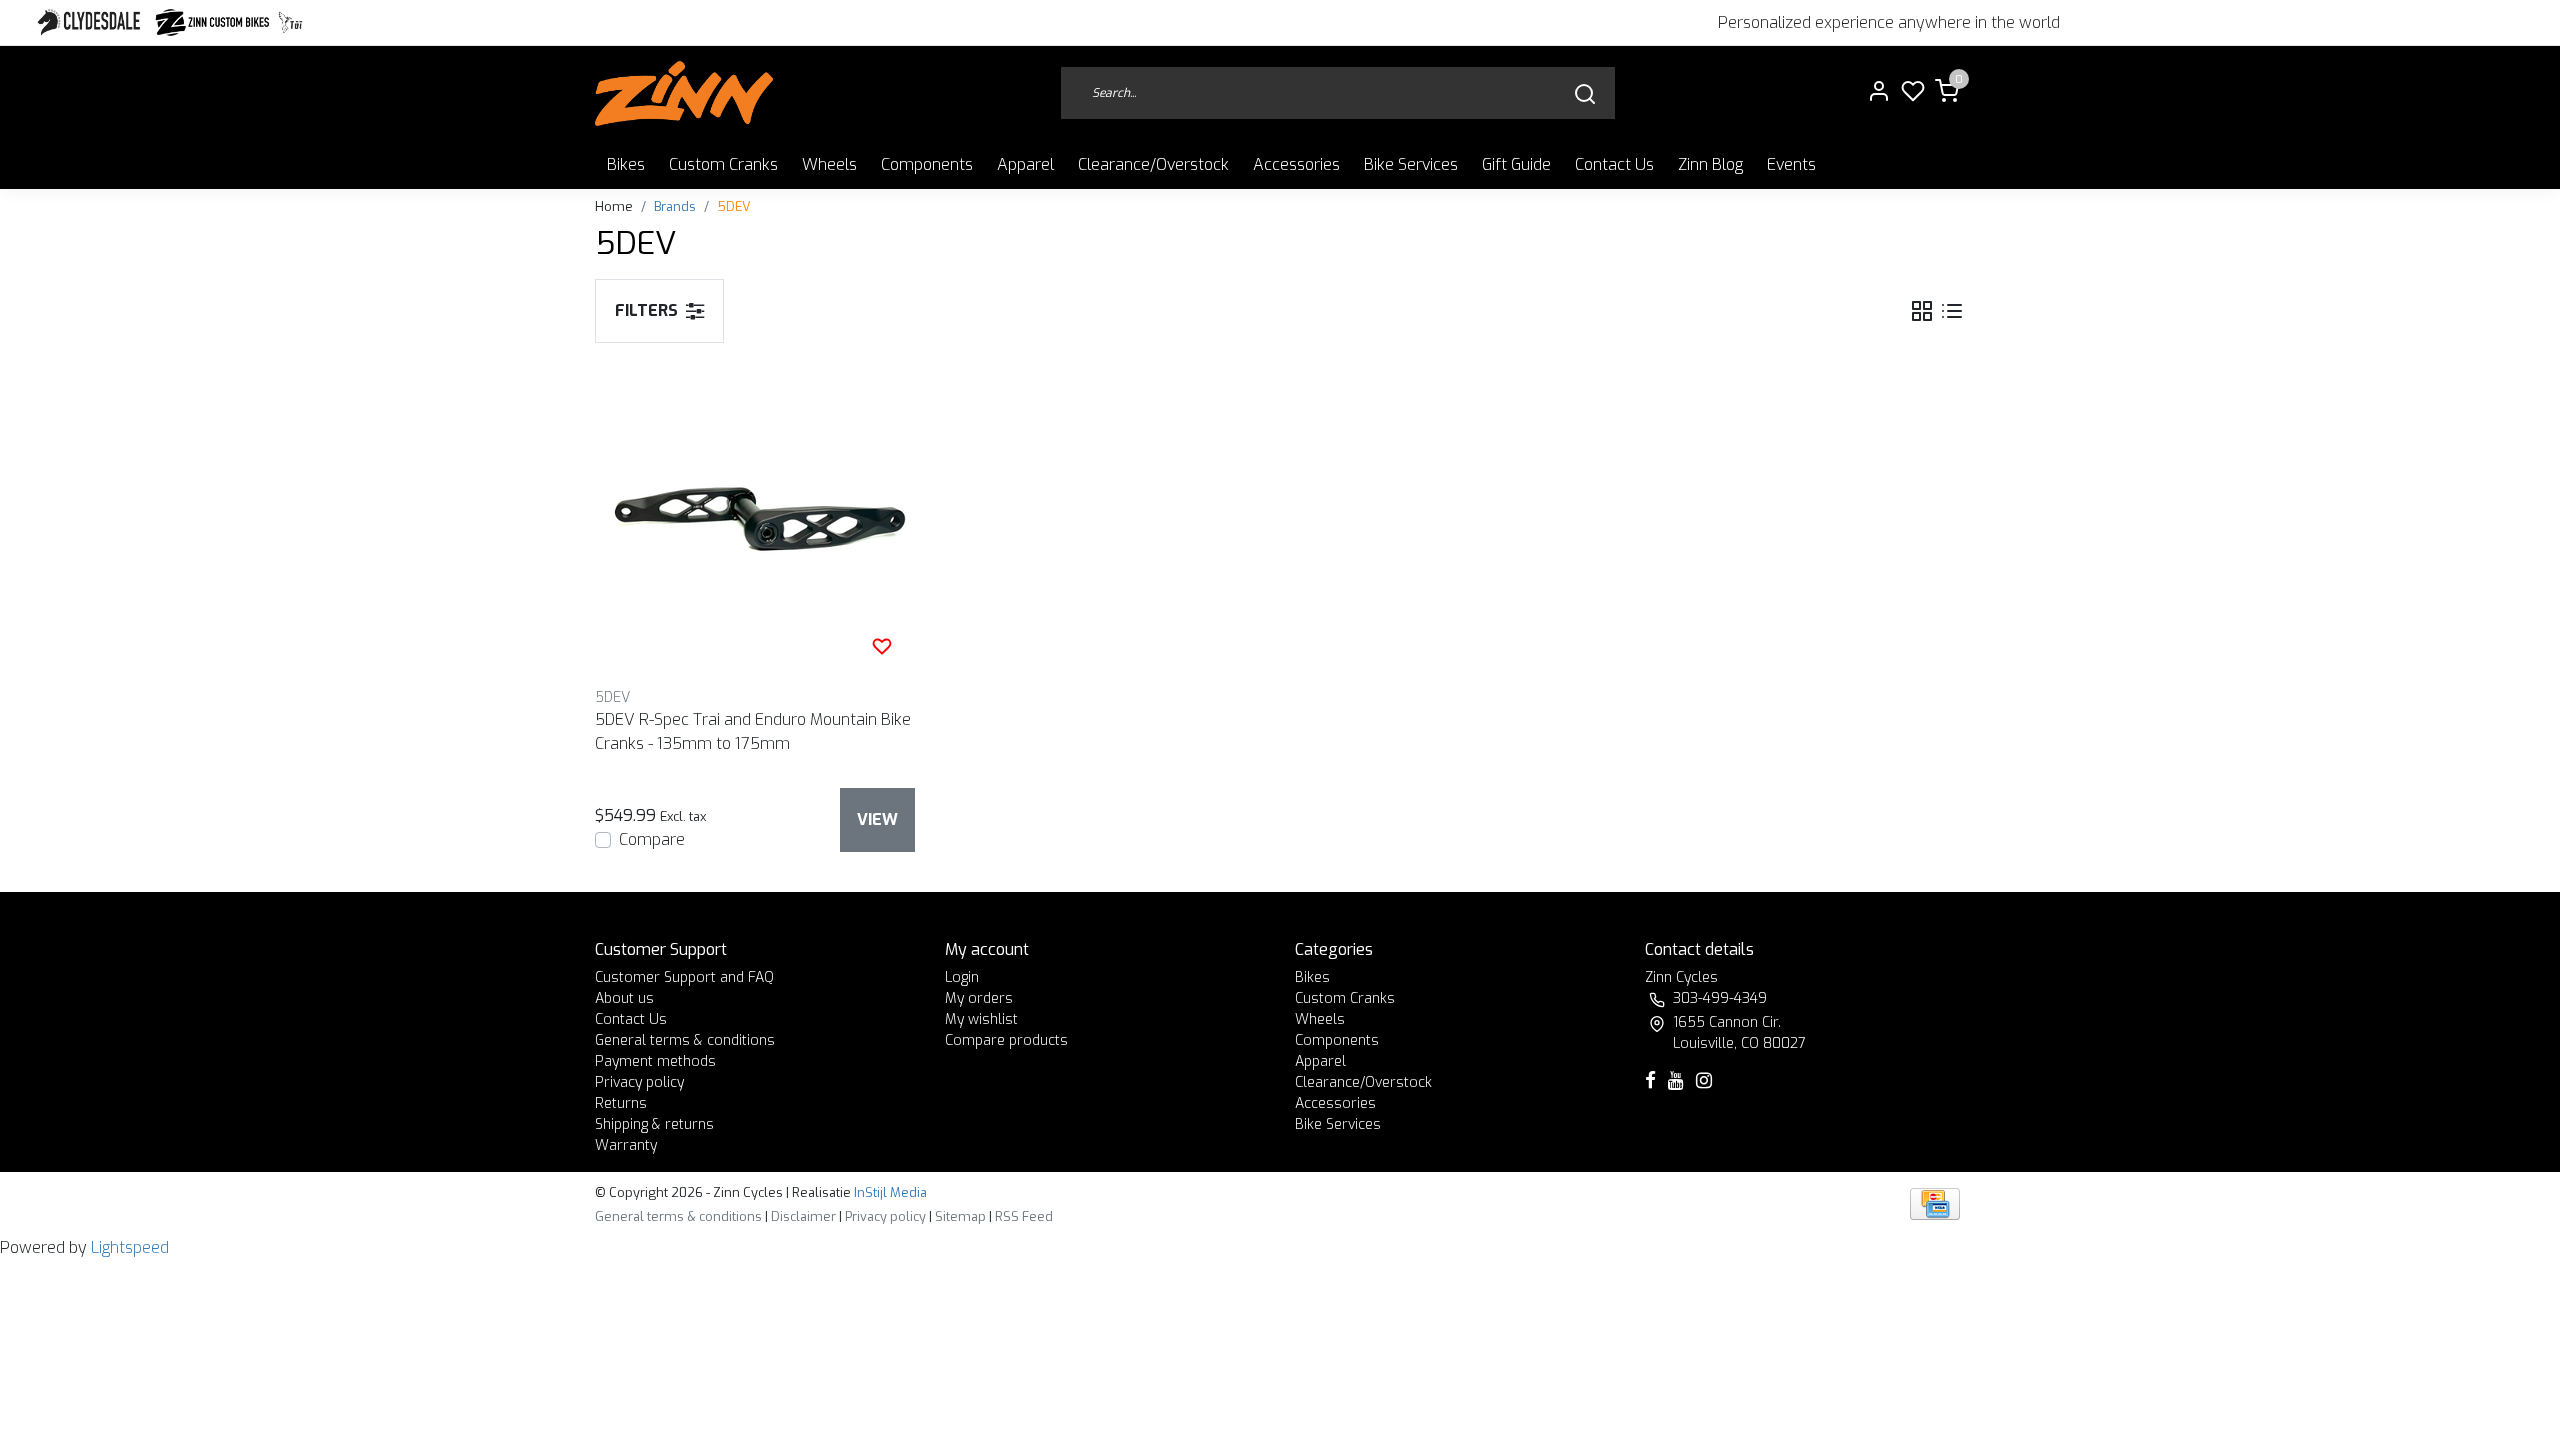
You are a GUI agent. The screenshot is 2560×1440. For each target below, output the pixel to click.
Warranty (626, 1145)
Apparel (1025, 164)
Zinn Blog (1710, 164)
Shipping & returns (654, 1124)
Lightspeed (130, 1247)
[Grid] (1922, 310)
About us (624, 998)
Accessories (1296, 164)
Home (614, 206)
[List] (1952, 310)
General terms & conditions (685, 1040)
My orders (979, 998)
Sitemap (960, 1216)
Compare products (1006, 1040)
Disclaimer (803, 1216)
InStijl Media (889, 1192)
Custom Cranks (723, 164)
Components (927, 164)
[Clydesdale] (91, 22)
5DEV (734, 206)
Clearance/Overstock (1153, 164)
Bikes (626, 164)
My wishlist (981, 1019)
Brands (675, 206)
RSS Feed (1024, 1216)
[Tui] (290, 22)
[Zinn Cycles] (213, 22)
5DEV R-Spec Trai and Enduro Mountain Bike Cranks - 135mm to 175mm (753, 731)
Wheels (829, 164)
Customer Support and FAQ (684, 977)
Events (1791, 164)
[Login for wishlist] (882, 646)
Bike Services (1411, 164)
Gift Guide (1516, 164)
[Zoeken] (1585, 93)
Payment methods (655, 1061)
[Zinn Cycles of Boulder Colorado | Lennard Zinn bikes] (684, 93)
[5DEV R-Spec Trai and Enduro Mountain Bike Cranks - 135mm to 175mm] (755, 519)
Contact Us (1614, 164)
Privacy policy (639, 1082)
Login (962, 977)
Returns (621, 1103)
